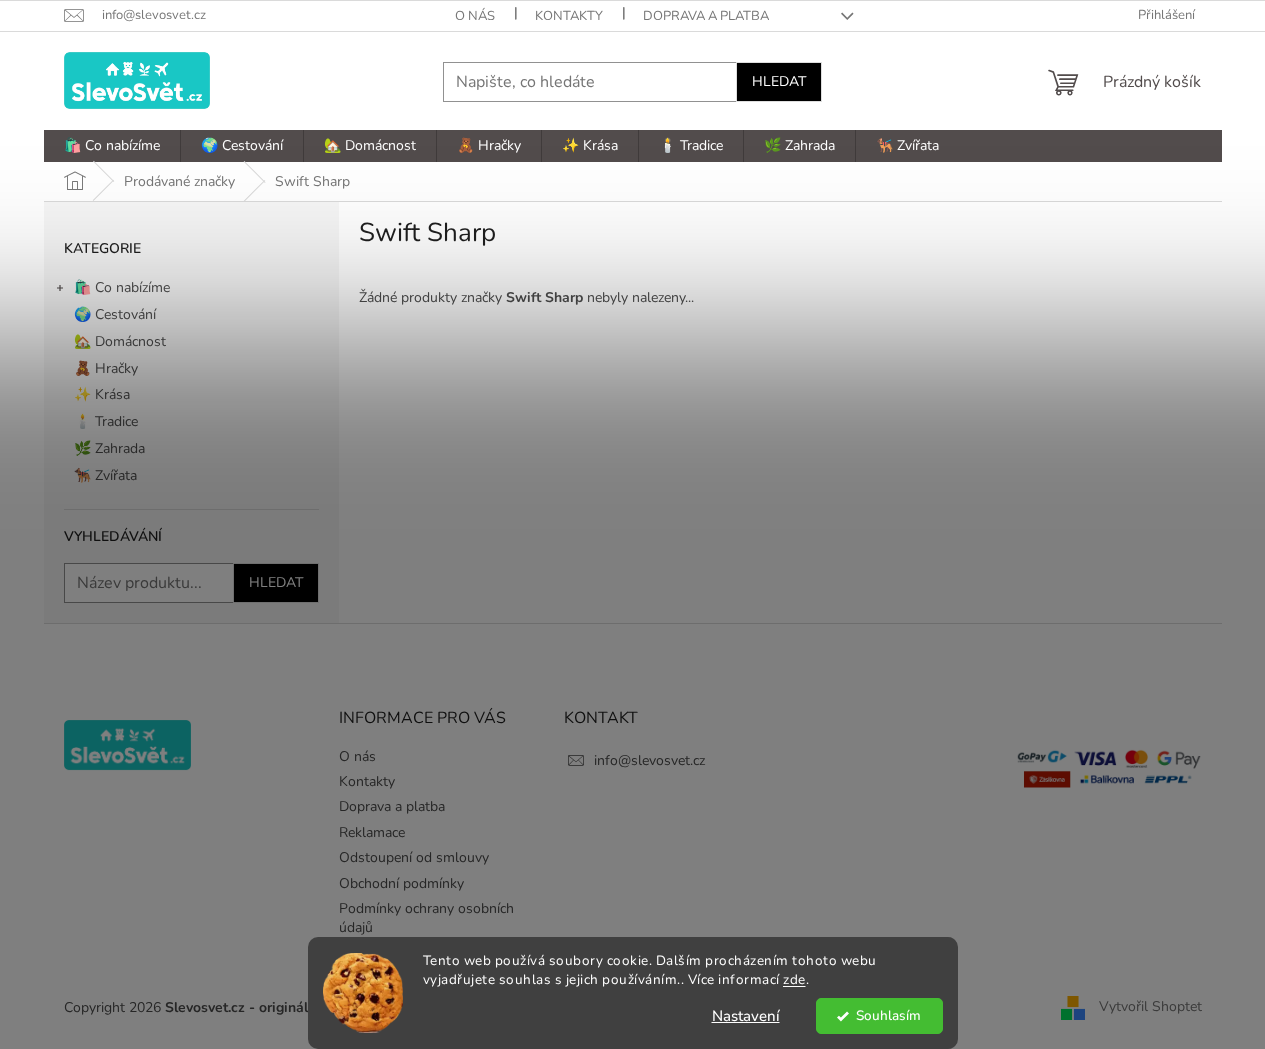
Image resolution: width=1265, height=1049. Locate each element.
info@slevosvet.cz (649, 760)
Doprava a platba (706, 16)
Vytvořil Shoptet (1150, 1007)
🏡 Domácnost (120, 341)
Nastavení (746, 1016)
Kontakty (569, 16)
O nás (475, 16)
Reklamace (372, 832)
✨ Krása (102, 394)
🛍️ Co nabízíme (122, 287)
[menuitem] (112, 146)
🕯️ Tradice (106, 421)
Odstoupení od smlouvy (414, 857)
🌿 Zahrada (109, 448)
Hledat (779, 81)
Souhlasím (888, 1015)
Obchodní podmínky (401, 883)
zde (794, 979)
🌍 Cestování (115, 314)
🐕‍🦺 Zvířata (105, 475)
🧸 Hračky (106, 368)
